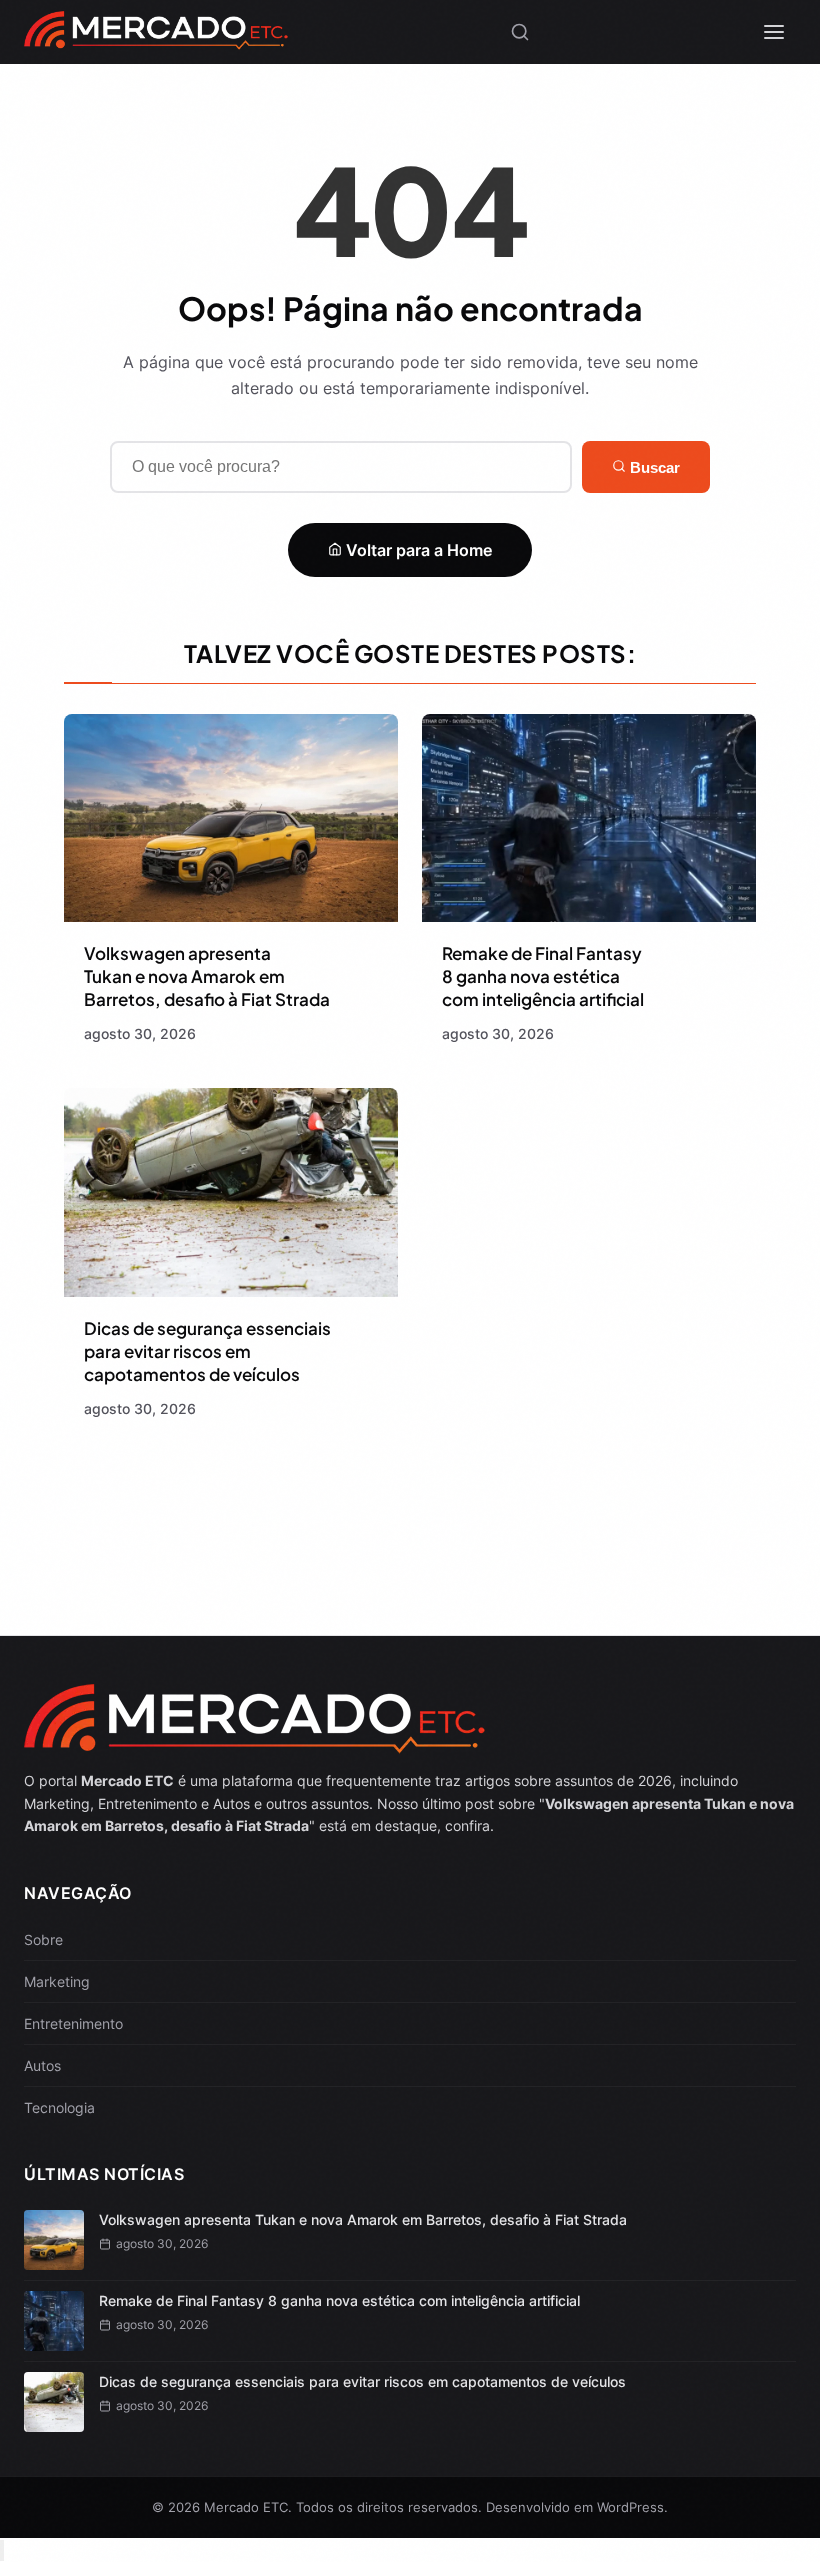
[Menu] (774, 32)
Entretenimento (73, 2023)
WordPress (630, 2507)
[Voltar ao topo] (2, 2550)
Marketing (57, 1981)
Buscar (653, 467)
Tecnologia (59, 2107)
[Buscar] (520, 32)
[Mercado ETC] (155, 39)
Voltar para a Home (417, 550)
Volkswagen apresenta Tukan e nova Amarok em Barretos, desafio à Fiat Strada (207, 976)
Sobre (43, 1939)
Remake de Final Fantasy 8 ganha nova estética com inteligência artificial (543, 976)
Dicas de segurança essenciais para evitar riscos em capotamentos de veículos (207, 1351)
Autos (42, 2065)
